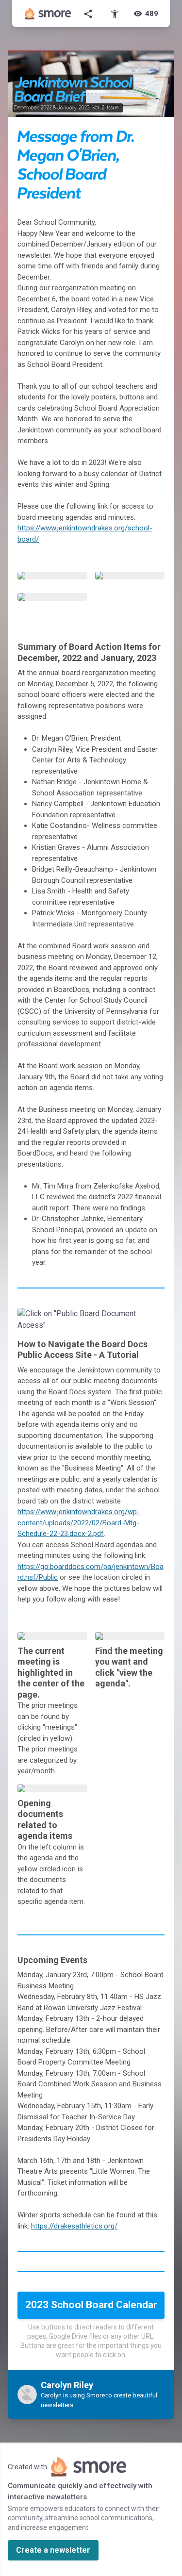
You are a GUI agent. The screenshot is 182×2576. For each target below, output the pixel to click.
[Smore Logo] (48, 14)
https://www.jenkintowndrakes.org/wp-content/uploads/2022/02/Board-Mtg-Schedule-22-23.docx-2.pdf (79, 1523)
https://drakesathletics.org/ (74, 2226)
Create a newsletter (53, 2550)
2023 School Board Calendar (91, 2305)
